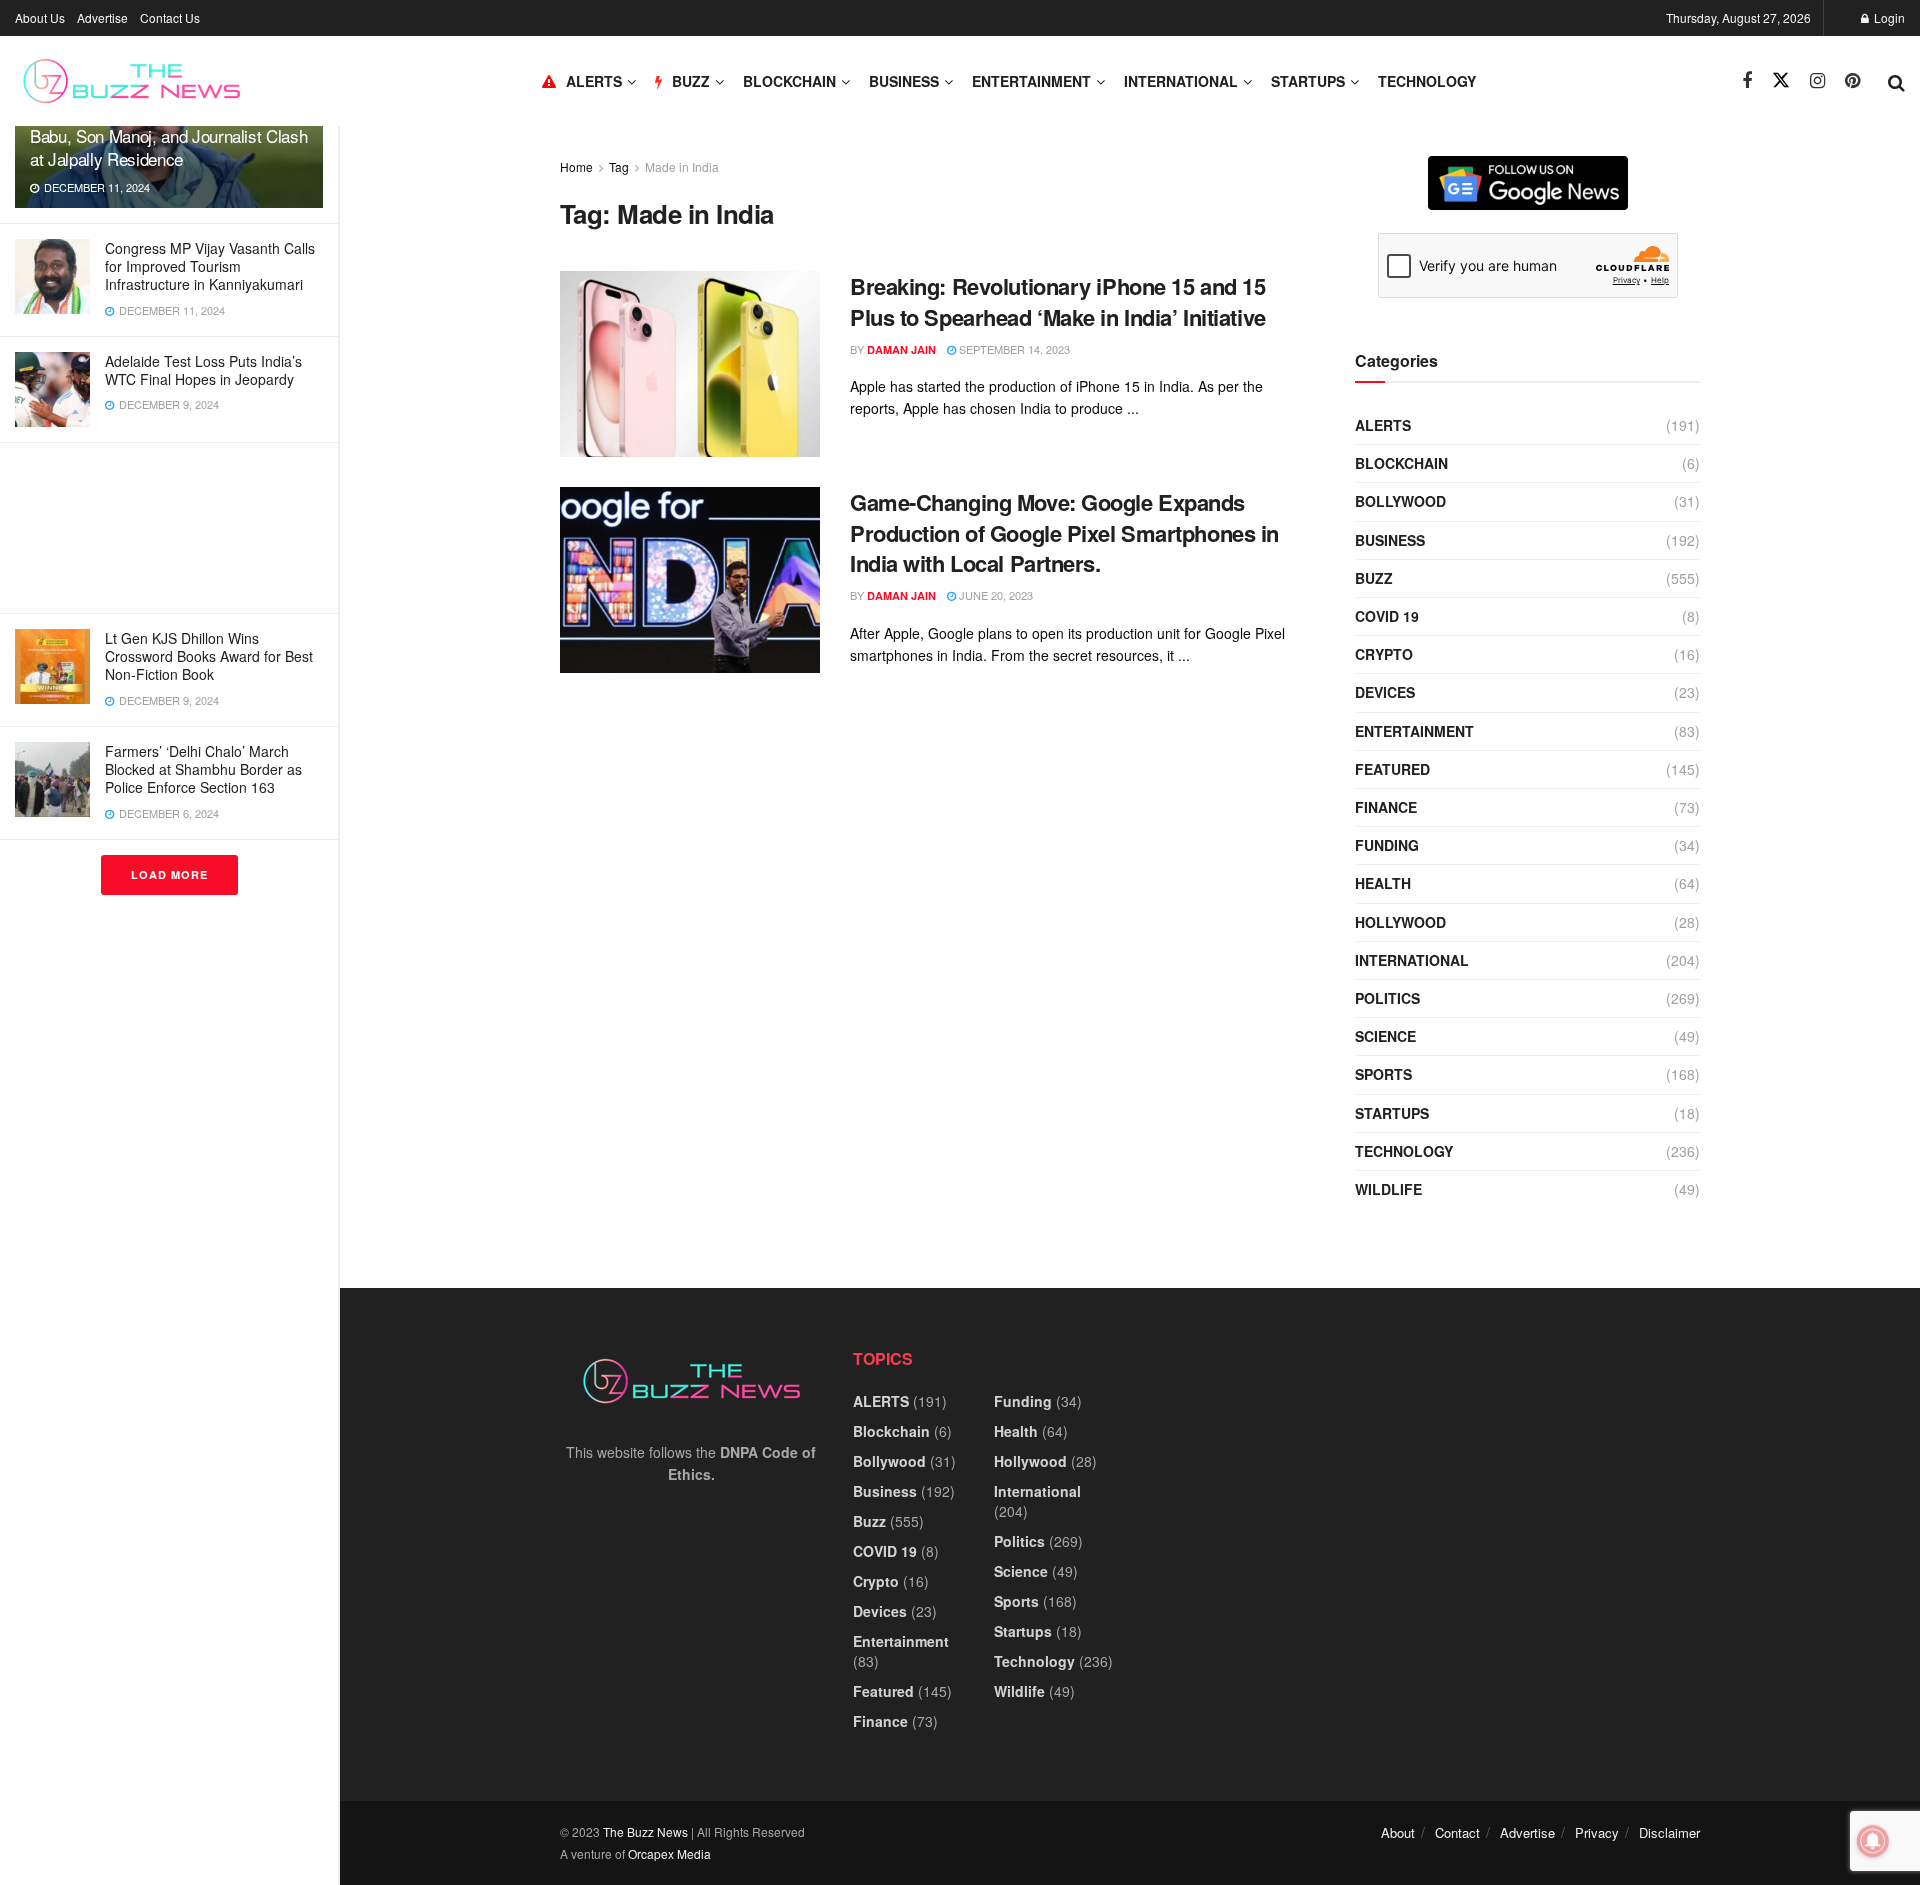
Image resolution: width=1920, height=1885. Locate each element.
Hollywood (1400, 922)
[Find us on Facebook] (1747, 81)
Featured (1392, 769)
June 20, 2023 (994, 595)
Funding (1387, 845)
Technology (1427, 81)
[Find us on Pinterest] (1852, 81)
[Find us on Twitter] (1781, 80)
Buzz (1374, 578)
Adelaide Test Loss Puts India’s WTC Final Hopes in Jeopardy (203, 370)
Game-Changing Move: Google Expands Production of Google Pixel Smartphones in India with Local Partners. (1064, 533)
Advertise (102, 17)
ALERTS (594, 81)
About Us (40, 17)
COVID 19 (1387, 616)
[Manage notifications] (1873, 1841)
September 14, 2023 (1013, 349)
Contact (1457, 1832)
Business (904, 81)
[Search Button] (1896, 81)
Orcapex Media (669, 1853)
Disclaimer (1669, 1832)
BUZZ (691, 81)
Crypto (1384, 654)
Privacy (1597, 1832)
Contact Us (170, 17)
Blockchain (789, 81)
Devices (1385, 692)
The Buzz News (645, 1831)
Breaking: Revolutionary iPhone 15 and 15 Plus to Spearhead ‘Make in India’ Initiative (1058, 301)
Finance (1386, 807)
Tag (619, 166)
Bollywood (1400, 501)
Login (1888, 17)
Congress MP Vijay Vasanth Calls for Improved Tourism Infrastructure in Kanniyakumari (210, 266)
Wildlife (1388, 1189)
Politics (1387, 998)
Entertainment (1031, 81)
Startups (1308, 81)
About (1398, 1832)
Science (1385, 1036)
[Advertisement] (169, 528)
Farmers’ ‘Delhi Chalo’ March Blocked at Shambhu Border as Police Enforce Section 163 (203, 769)
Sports (1383, 1074)
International (1181, 81)
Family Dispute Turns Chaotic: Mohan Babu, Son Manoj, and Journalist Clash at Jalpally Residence (168, 135)
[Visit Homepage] (131, 81)
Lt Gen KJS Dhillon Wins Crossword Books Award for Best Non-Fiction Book (209, 656)
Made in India (682, 166)
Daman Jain (901, 349)
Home (576, 166)
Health (1383, 883)
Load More (169, 874)
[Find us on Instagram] (1817, 81)
